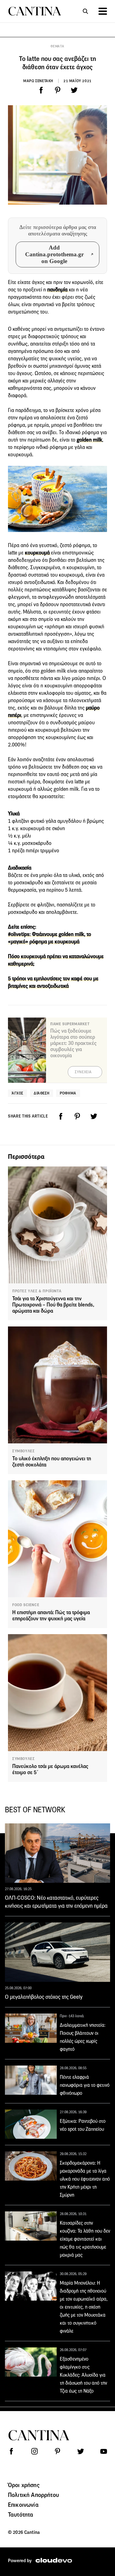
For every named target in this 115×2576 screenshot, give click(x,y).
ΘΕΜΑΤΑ (57, 46)
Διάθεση (42, 1093)
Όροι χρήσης (24, 2485)
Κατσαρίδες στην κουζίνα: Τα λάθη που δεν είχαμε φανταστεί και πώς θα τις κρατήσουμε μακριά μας (85, 2239)
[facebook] (41, 90)
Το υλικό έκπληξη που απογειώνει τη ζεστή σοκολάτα (52, 1462)
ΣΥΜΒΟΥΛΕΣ (23, 1451)
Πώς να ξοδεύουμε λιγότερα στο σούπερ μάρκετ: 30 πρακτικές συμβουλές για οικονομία (73, 1043)
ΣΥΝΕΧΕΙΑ (83, 1072)
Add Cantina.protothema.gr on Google (54, 254)
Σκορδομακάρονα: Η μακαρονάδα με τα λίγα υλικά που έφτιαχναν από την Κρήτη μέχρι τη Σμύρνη (85, 2179)
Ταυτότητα (21, 2514)
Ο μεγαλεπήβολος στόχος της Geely (44, 1997)
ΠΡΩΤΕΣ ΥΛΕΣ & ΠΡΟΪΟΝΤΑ (37, 1291)
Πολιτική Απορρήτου (33, 2495)
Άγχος (17, 1093)
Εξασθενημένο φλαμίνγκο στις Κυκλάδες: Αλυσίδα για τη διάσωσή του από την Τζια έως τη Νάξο (83, 2375)
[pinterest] (58, 90)
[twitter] (74, 90)
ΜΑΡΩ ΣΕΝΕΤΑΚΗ (38, 81)
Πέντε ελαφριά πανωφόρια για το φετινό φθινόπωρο (85, 2085)
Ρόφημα (68, 1093)
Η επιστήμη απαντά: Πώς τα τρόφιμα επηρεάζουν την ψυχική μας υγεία (51, 1616)
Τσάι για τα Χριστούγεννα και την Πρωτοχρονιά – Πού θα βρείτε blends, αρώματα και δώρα (53, 1305)
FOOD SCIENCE (26, 1605)
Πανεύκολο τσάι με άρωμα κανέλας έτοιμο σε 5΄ (50, 1769)
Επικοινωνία (23, 2505)
